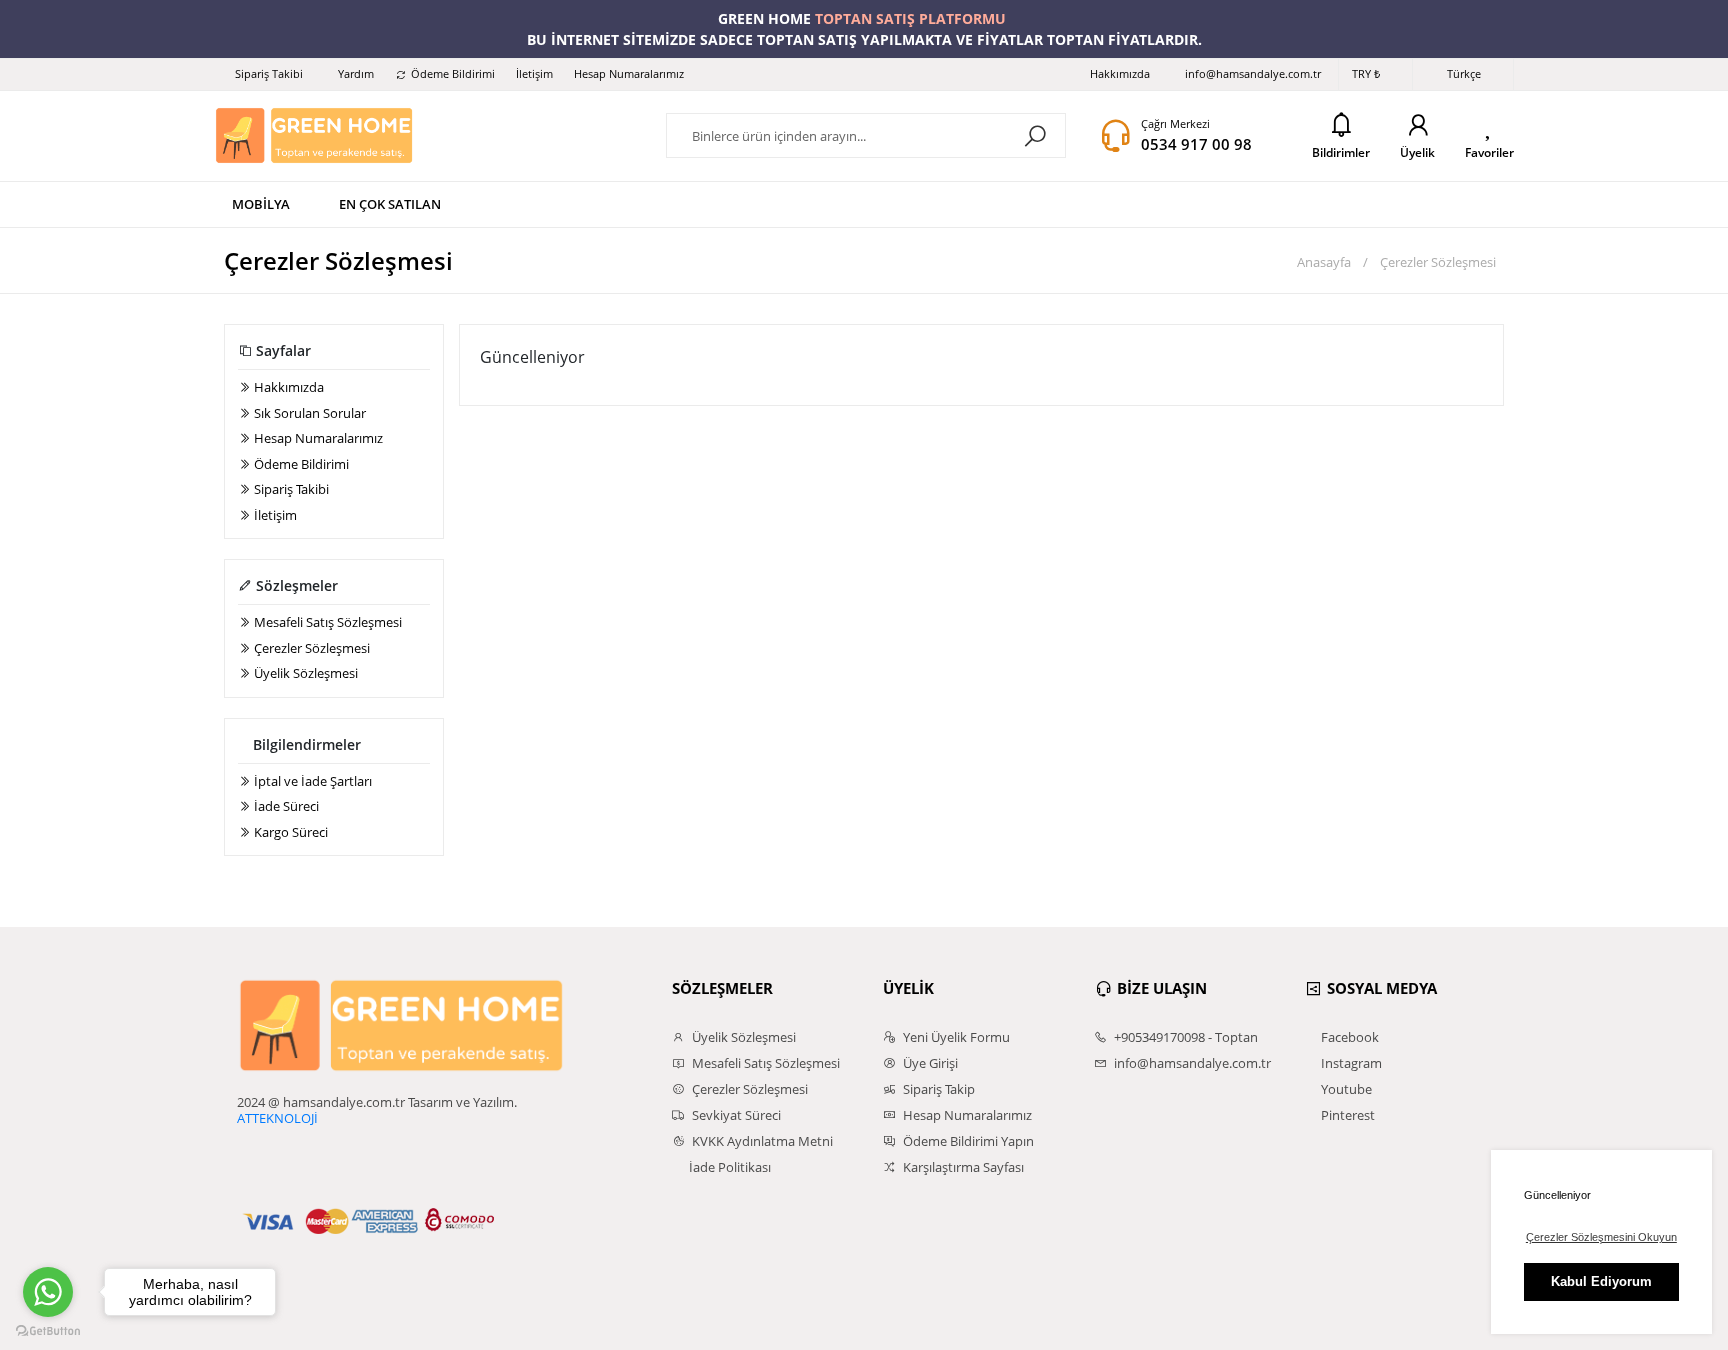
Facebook (1348, 1037)
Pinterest (1346, 1115)
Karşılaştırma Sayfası (962, 1167)
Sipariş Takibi (269, 73)
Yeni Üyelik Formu (955, 1037)
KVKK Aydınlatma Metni (761, 1141)
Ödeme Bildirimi (453, 73)
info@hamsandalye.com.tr (1253, 73)
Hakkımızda (1120, 73)
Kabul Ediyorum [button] (1601, 1281)
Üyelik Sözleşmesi (304, 673)
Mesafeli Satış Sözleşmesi (326, 622)
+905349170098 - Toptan (1184, 1037)
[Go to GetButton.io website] (48, 1330)
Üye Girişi (929, 1063)
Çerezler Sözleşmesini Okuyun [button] (1601, 1237)
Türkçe (1464, 73)
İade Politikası (728, 1167)
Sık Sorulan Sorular (308, 413)
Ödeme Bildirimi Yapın (967, 1141)
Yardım (356, 73)
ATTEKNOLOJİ (277, 1118)
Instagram (1350, 1063)
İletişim (534, 73)
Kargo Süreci (289, 832)
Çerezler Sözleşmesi (310, 648)
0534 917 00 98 (1196, 144)
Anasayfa (1322, 262)
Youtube (1345, 1089)
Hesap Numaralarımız (629, 73)
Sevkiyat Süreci (735, 1115)
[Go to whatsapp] (48, 1292)
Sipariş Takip (937, 1089)
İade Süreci (285, 806)
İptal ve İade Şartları (311, 781)
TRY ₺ (1366, 73)
